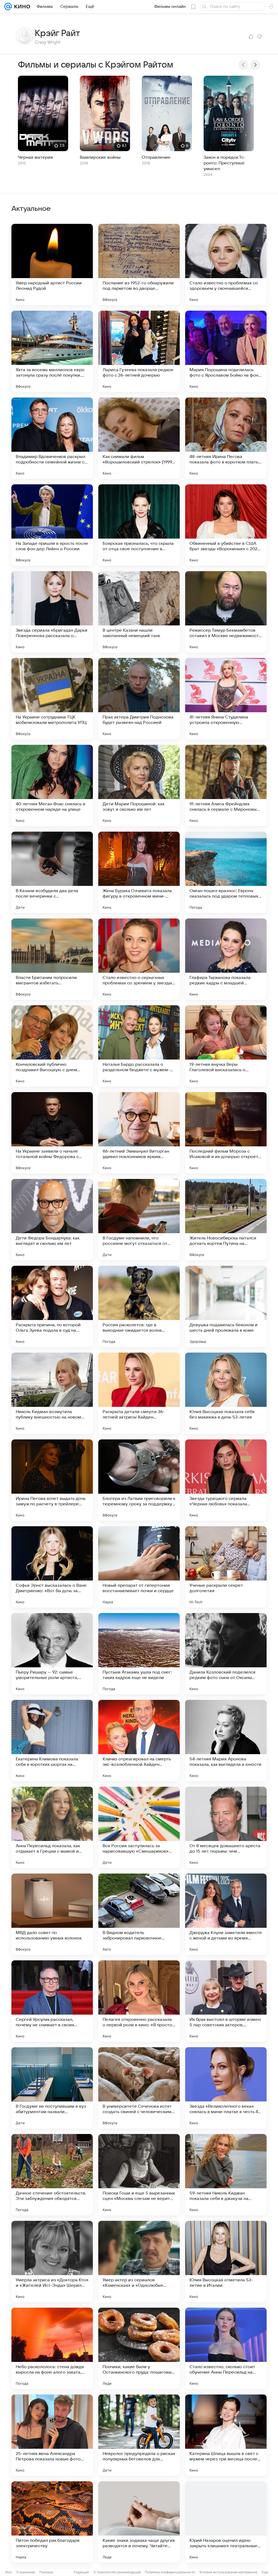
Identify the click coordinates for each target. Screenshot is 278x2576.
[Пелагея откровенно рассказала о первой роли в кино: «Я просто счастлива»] (139, 2001)
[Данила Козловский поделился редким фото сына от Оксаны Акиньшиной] (226, 1654)
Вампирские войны (100, 157)
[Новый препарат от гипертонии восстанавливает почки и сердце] (139, 1567)
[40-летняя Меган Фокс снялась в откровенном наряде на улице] (52, 785)
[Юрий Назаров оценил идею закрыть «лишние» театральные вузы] (226, 2522)
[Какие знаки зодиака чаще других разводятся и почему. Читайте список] (139, 2522)
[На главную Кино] (21, 7)
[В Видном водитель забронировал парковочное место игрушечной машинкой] (139, 1914)
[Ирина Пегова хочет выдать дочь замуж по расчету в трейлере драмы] (52, 1480)
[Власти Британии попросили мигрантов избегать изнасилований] (52, 959)
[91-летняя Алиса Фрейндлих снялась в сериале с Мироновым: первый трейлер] (226, 785)
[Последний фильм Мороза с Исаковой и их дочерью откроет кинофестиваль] (226, 1133)
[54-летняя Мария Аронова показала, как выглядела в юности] (226, 1741)
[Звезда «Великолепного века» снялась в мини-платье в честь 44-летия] (226, 2088)
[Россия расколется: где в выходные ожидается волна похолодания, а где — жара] (139, 1306)
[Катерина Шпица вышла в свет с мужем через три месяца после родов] (226, 2435)
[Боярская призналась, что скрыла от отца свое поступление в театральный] (139, 525)
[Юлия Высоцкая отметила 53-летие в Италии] (226, 2262)
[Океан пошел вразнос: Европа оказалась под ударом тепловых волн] (226, 872)
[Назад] (243, 65)
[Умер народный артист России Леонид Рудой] (52, 265)
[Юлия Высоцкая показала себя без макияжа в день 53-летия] (226, 1393)
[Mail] (8, 7)
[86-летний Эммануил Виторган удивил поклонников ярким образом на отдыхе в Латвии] (139, 1133)
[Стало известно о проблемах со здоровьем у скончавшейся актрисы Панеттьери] (226, 265)
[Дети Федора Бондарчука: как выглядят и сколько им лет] (52, 1220)
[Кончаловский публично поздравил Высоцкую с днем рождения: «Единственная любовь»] (52, 1046)
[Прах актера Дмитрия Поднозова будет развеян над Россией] (139, 699)
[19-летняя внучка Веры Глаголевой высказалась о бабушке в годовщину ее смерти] (226, 1046)
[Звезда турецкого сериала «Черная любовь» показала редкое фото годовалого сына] (226, 1480)
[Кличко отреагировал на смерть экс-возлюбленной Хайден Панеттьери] (139, 1741)
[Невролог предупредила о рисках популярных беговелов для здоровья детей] (139, 2435)
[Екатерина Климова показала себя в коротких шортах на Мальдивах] (52, 1741)
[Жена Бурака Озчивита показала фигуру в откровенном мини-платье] (139, 872)
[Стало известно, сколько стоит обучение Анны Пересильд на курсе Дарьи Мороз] (226, 2348)
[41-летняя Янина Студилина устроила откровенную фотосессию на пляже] (226, 699)
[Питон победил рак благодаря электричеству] (52, 2522)
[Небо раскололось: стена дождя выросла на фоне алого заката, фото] (52, 2348)
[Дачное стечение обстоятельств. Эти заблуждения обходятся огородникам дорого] (52, 2175)
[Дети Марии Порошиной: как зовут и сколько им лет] (139, 785)
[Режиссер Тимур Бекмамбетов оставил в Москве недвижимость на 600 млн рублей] (226, 612)
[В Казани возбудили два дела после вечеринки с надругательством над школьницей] (52, 872)
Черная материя (35, 157)
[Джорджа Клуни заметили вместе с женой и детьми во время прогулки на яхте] (226, 1914)
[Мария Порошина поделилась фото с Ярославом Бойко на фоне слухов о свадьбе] (226, 351)
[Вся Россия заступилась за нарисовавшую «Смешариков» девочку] (139, 1827)
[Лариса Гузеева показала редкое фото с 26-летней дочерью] (139, 351)
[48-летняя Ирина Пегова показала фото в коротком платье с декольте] (226, 438)
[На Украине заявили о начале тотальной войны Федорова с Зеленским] (52, 1133)
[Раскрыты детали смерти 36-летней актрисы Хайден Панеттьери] (139, 1393)
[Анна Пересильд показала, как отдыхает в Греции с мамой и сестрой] (52, 1827)
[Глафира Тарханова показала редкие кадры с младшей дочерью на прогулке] (226, 959)
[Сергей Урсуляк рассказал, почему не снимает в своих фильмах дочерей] (52, 2001)
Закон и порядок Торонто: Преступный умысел (225, 163)
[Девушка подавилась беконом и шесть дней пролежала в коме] (226, 1306)
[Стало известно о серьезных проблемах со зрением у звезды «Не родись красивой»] (139, 959)
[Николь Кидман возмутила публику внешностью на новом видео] (52, 1393)
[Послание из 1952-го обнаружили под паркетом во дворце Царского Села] (139, 265)
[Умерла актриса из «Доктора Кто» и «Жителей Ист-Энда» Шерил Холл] (52, 2262)
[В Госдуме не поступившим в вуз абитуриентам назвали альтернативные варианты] (52, 2088)
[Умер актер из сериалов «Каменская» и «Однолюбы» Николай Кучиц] (139, 2262)
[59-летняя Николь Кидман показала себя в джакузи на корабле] (226, 2175)
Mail (9, 2572)
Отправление (156, 157)
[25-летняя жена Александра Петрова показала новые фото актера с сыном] (52, 2435)
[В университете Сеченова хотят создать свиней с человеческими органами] (139, 2088)
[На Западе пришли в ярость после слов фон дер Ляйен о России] (52, 525)
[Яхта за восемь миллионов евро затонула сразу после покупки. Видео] (52, 351)
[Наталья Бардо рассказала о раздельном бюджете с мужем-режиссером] (139, 1046)
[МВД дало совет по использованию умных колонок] (52, 1914)
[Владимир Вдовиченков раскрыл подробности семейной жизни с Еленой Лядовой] (52, 438)
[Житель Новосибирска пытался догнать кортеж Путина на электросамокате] (226, 1220)
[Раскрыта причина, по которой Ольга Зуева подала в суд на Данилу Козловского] (52, 1306)
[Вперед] (255, 65)
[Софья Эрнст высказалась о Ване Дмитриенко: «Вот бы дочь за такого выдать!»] (52, 1567)
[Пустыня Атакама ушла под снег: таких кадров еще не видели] (139, 1654)
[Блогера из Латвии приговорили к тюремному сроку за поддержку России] (139, 1480)
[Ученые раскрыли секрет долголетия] (226, 1567)
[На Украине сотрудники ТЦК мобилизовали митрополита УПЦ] (52, 699)
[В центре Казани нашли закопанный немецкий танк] (139, 612)
